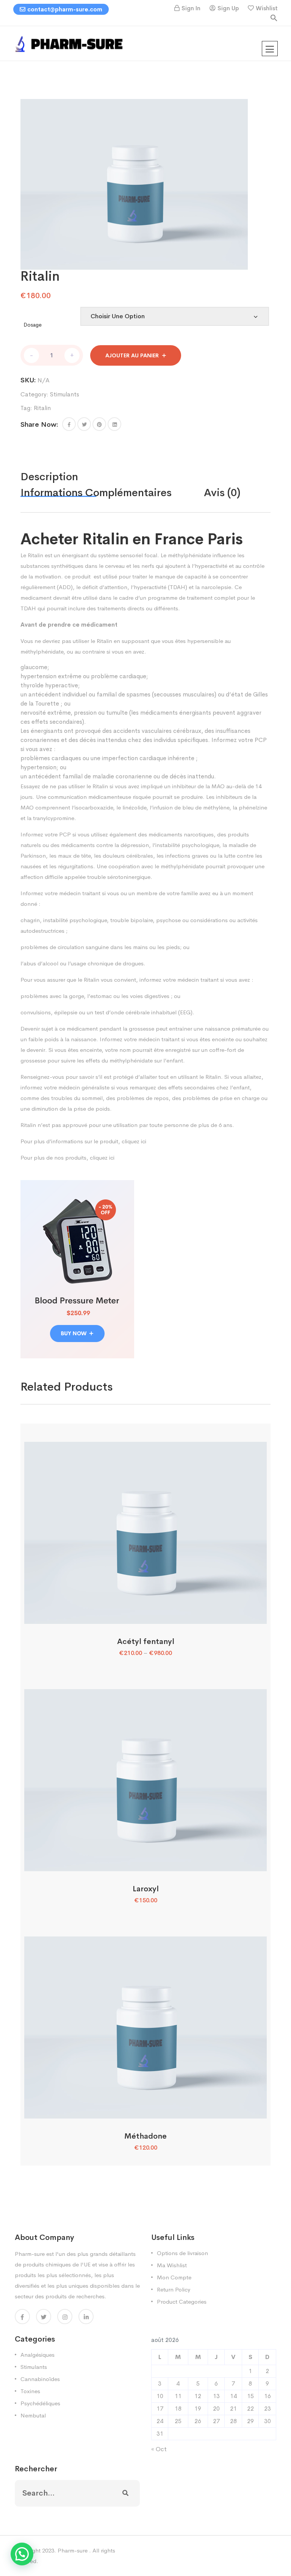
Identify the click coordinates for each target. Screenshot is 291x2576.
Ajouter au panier (132, 355)
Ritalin (42, 408)
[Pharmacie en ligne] (70, 43)
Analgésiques (38, 2355)
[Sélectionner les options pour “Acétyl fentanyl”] (145, 1615)
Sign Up (228, 8)
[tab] (65, 477)
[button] (274, 17)
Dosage (33, 325)
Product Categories (182, 2302)
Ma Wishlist (172, 2265)
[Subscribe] (125, 2493)
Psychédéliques (40, 2403)
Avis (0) (222, 493)
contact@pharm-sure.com (65, 9)
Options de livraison (182, 2253)
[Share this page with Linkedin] (114, 424)
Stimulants (65, 394)
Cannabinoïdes (40, 2379)
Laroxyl (146, 1889)
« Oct (159, 2449)
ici (144, 1141)
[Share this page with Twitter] (84, 424)
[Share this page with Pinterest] (99, 424)
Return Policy (174, 2289)
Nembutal (33, 2415)
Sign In (191, 8)
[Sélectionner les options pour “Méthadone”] (145, 2110)
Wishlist (267, 8)
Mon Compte (174, 2277)
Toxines (30, 2391)
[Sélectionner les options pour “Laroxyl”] (145, 1863)
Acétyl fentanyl (146, 1642)
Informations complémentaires (96, 493)
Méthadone (145, 2136)
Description (49, 477)
